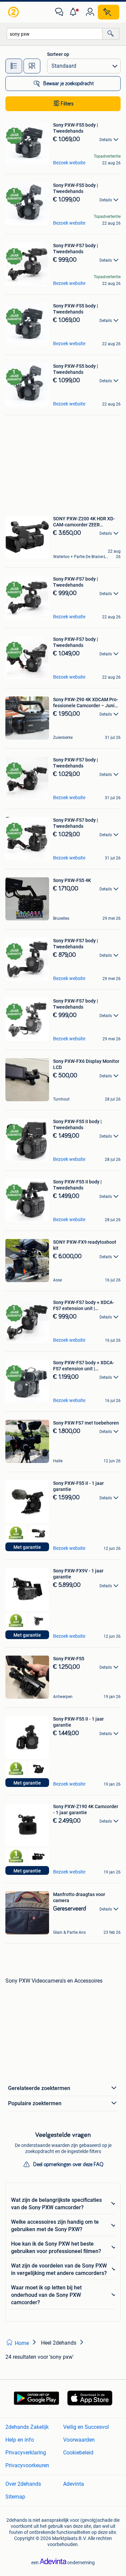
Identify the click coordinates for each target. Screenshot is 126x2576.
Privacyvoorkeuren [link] (27, 2465)
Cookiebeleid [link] (78, 2453)
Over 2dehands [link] (23, 2484)
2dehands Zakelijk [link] (27, 2427)
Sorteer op (58, 54)
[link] (14, 12)
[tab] (14, 66)
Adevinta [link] (74, 2484)
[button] (75, 12)
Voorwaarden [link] (79, 2440)
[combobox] (55, 34)
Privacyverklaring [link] (26, 2453)
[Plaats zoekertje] (109, 12)
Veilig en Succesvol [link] (86, 2427)
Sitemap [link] (15, 2497)
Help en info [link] (20, 2440)
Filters (67, 104)
